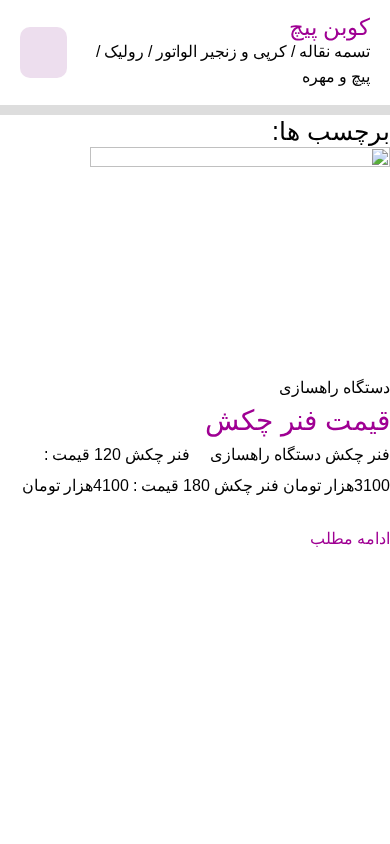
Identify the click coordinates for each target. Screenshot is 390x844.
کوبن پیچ (329, 27)
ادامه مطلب (350, 538)
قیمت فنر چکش (297, 420)
